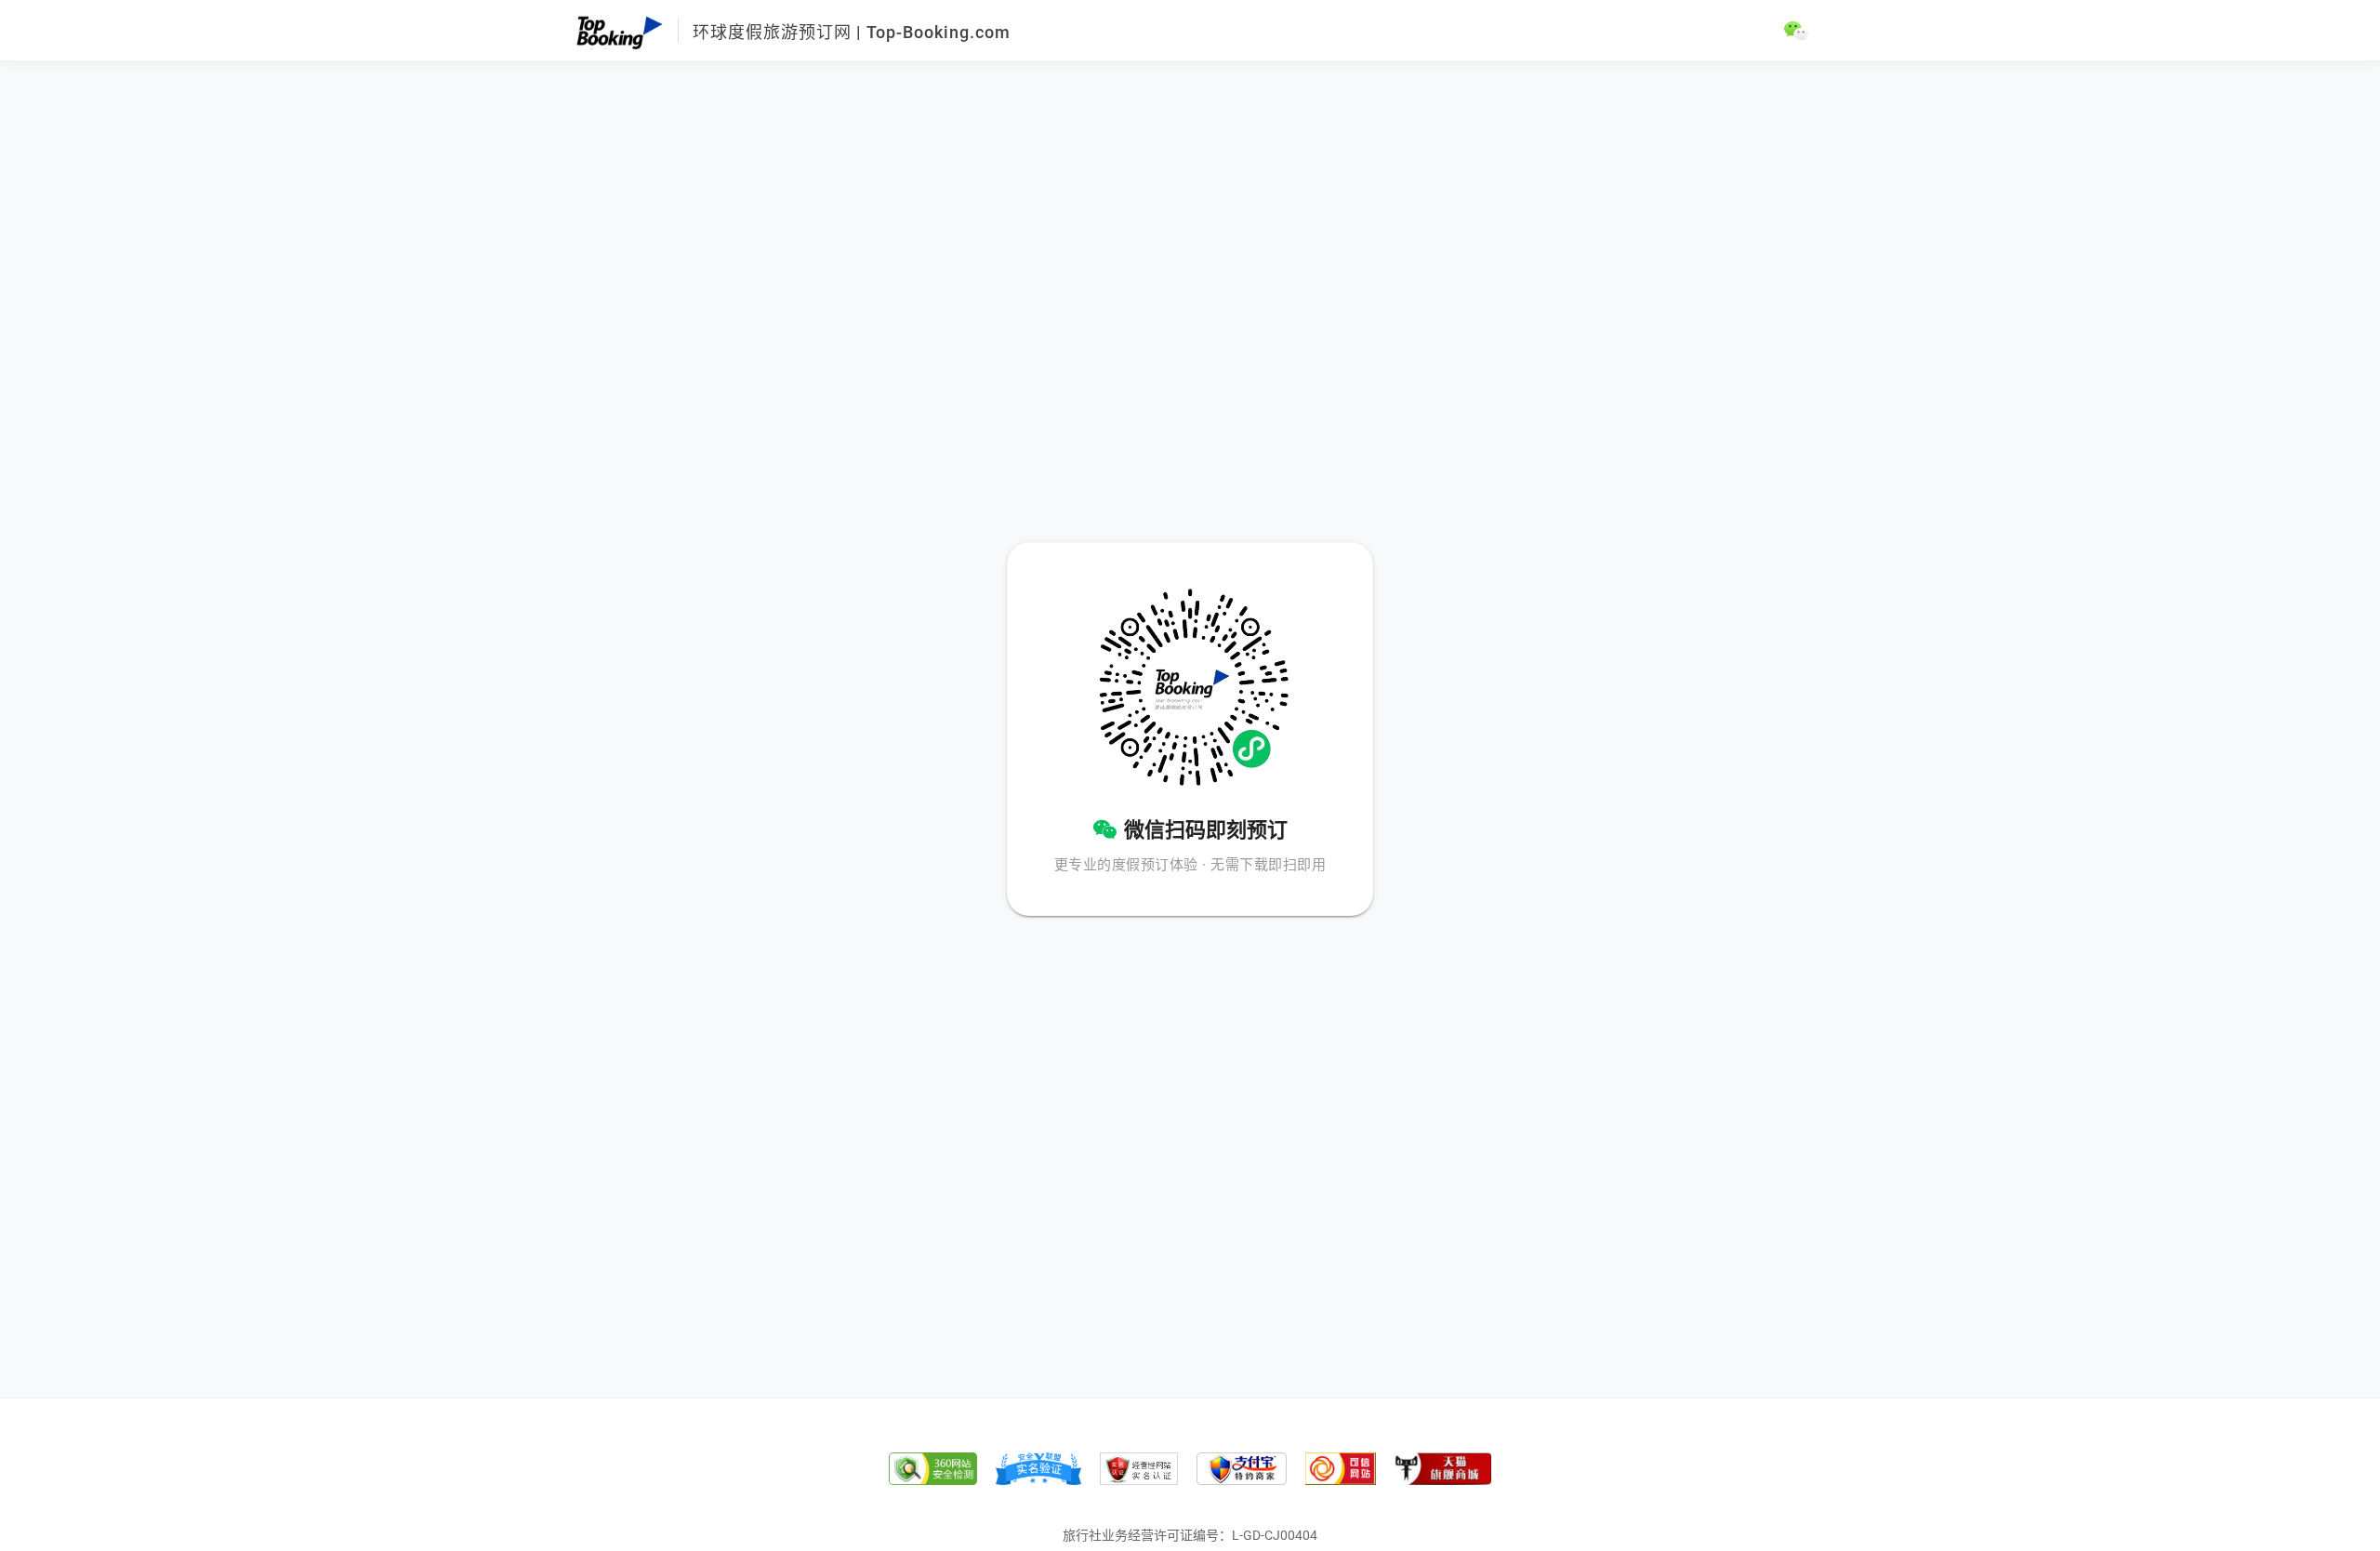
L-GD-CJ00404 (1275, 1535)
